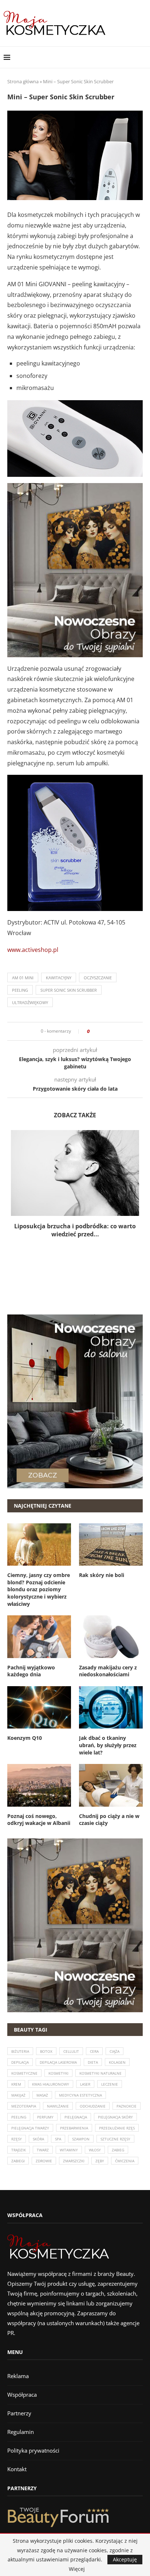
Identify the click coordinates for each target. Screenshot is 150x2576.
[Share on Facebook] (97, 1031)
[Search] (143, 57)
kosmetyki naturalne (100, 2073)
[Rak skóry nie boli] (111, 1545)
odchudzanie (93, 2106)
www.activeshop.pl (33, 950)
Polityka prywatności (33, 2450)
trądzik (19, 2150)
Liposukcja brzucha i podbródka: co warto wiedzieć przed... (75, 1230)
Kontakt (17, 2469)
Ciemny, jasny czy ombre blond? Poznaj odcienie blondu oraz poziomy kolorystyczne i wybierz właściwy (39, 1589)
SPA (58, 2139)
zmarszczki (74, 2161)
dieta (93, 2062)
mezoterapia (24, 2106)
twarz (43, 2150)
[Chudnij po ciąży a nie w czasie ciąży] (111, 1785)
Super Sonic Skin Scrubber (69, 990)
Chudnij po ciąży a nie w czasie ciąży (109, 1820)
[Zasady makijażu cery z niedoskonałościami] (111, 1637)
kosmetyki (58, 2073)
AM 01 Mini (23, 978)
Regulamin (21, 2432)
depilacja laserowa (58, 2062)
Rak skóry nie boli (102, 1575)
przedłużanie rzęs (117, 2128)
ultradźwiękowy (30, 1002)
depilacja (20, 2062)
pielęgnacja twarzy (30, 2128)
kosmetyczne (24, 2073)
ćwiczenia (125, 2161)
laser (85, 2084)
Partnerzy (19, 2413)
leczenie (110, 2084)
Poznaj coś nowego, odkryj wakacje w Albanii (39, 1820)
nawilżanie (58, 2106)
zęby (100, 2161)
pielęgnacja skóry (115, 2117)
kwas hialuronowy (51, 2084)
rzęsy (17, 2139)
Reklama (18, 2376)
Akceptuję (125, 2559)
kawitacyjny (59, 978)
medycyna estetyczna (80, 2095)
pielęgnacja (76, 2117)
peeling (20, 990)
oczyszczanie (98, 978)
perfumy (45, 2117)
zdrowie (44, 2161)
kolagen (117, 2062)
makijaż (18, 2095)
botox (46, 2051)
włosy (95, 2150)
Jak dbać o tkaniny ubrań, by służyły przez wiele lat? (108, 1745)
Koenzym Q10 (25, 1738)
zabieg (118, 2150)
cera (94, 2051)
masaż (42, 2095)
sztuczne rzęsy (115, 2139)
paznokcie (127, 2106)
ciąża (115, 2051)
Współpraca (22, 2395)
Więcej (77, 2569)
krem (16, 2084)
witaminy (69, 2150)
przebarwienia (74, 2128)
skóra (38, 2139)
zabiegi (18, 2161)
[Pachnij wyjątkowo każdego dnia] (39, 1637)
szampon (81, 2139)
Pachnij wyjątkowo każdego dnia (31, 1671)
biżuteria (20, 2051)
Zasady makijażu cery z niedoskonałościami (108, 1671)
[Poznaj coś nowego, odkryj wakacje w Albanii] (39, 1785)
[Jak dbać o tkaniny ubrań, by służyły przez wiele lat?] (111, 1708)
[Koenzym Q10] (39, 1708)
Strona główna (23, 81)
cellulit (71, 2051)
